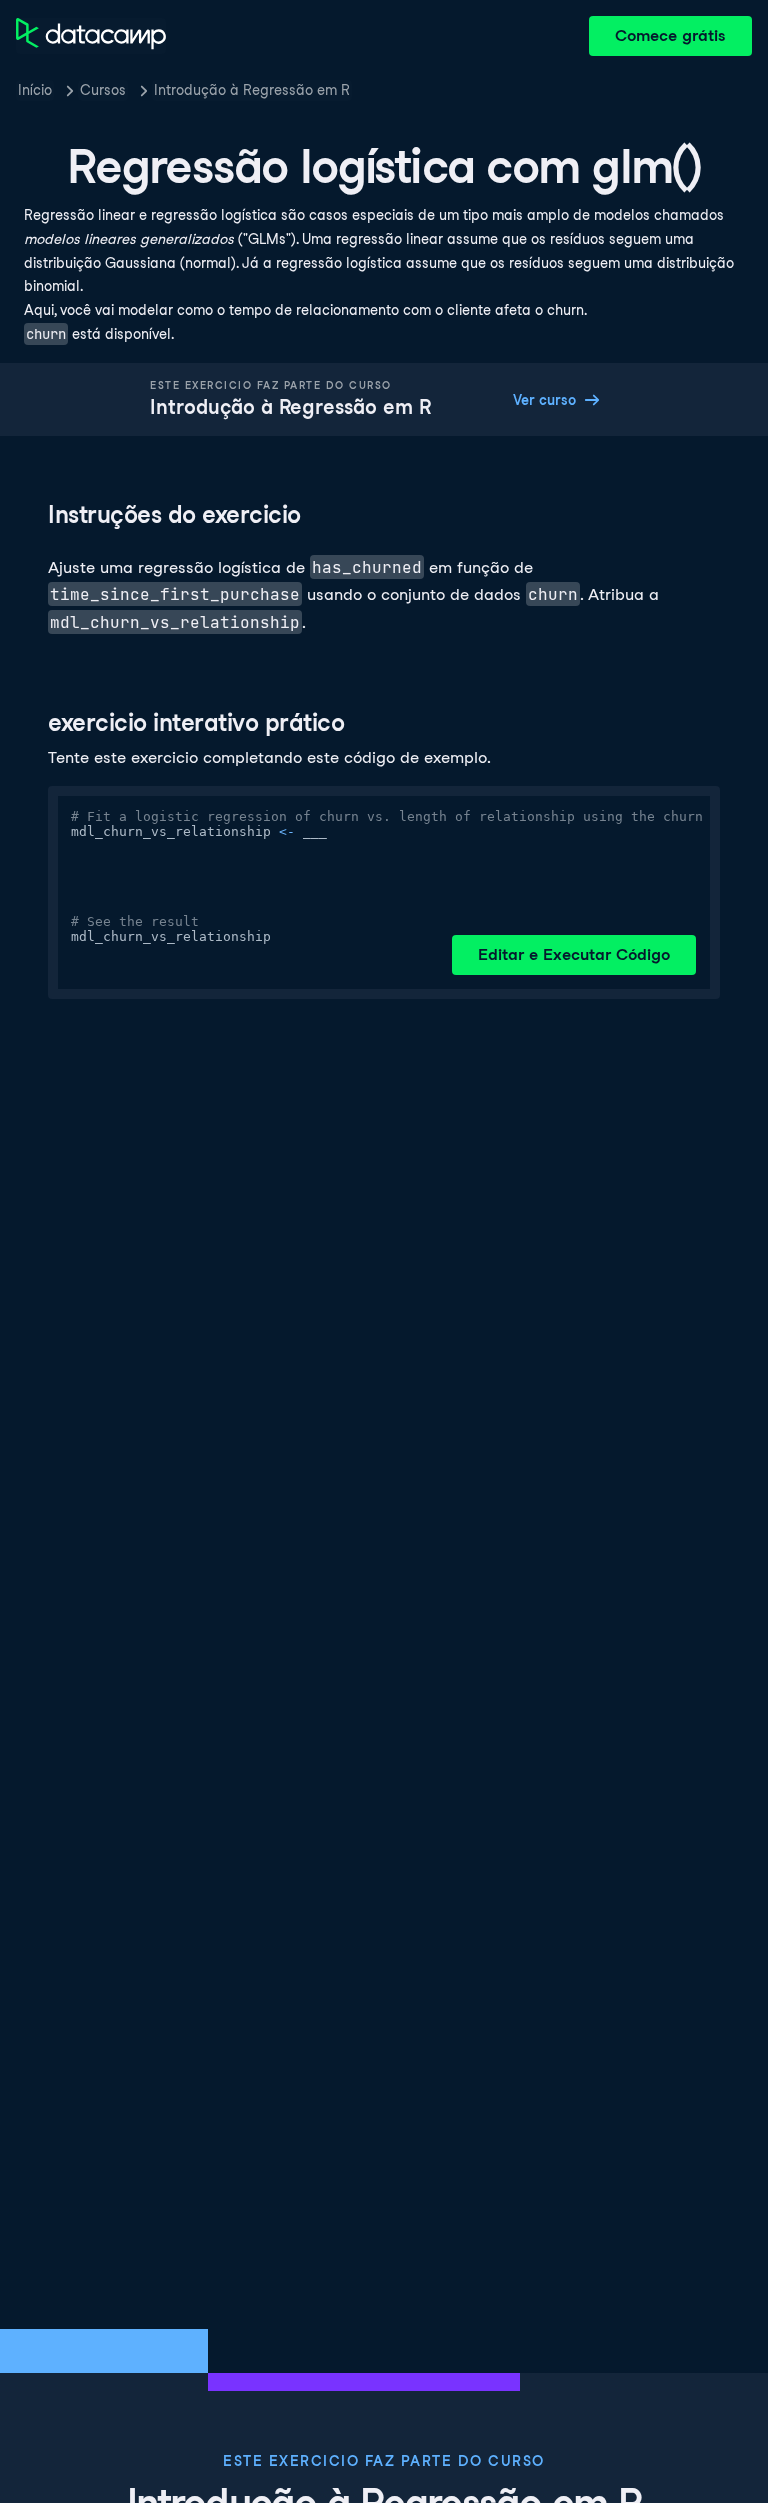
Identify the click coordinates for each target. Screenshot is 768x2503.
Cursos (103, 90)
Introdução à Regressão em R (252, 90)
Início (35, 90)
